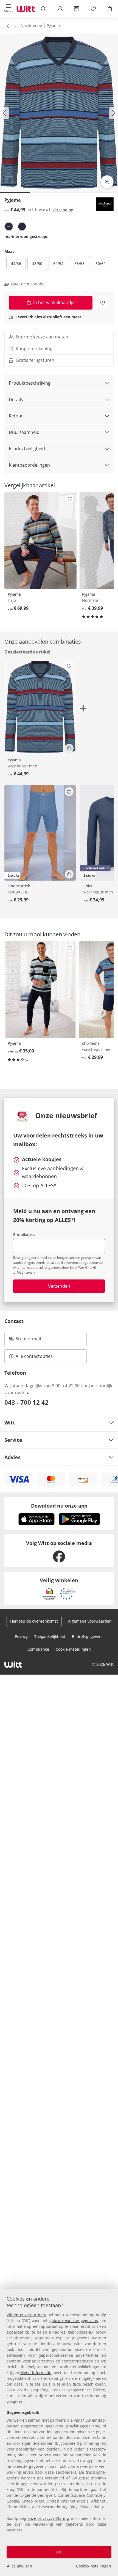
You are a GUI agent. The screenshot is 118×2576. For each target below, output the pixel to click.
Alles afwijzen (19, 2566)
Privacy (21, 1636)
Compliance (38, 1649)
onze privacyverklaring (48, 2518)
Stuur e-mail (28, 1340)
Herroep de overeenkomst (34, 1621)
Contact (14, 1321)
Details (16, 400)
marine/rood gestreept (26, 236)
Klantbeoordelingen (29, 465)
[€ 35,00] (40, 990)
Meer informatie (36, 2373)
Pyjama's (55, 25)
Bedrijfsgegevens (88, 1636)
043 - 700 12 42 (26, 1402)
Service (13, 1440)
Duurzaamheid (24, 432)
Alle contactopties (34, 1356)
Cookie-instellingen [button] (73, 1649)
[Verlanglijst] (93, 9)
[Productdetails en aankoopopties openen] (69, 748)
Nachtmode (31, 25)
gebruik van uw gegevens (74, 2321)
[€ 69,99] (40, 541)
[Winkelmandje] (110, 9)
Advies (12, 1457)
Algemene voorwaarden (90, 1621)
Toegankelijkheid (50, 1636)
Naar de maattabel (28, 284)
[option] (9, 226)
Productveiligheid (27, 449)
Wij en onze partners (26, 2315)
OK (59, 2552)
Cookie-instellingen (94, 2566)
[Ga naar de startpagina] (26, 9)
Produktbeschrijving (30, 383)
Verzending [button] (63, 210)
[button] (8, 9)
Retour (16, 416)
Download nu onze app (59, 1506)
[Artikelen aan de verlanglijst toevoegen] (102, 303)
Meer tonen (26, 1272)
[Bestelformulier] (77, 9)
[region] (59, 2433)
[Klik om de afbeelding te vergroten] (107, 182)
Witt (10, 1423)
